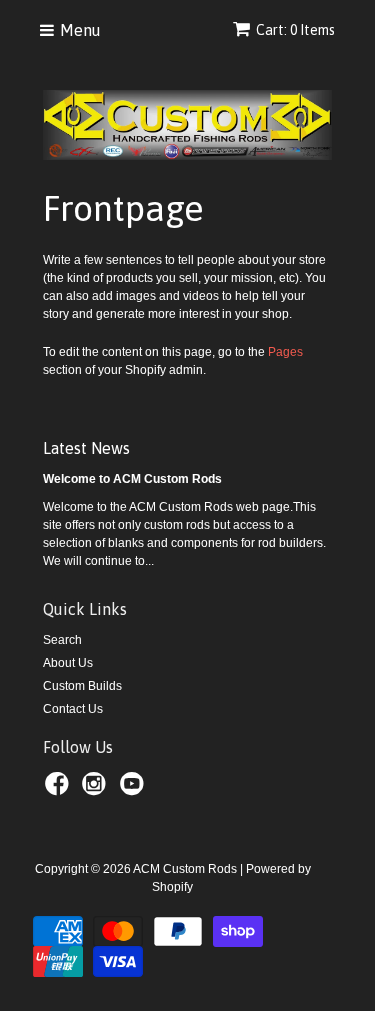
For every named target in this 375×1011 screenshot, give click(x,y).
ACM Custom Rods (185, 869)
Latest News (86, 448)
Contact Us (73, 709)
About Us (68, 663)
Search (62, 640)
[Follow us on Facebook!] (60, 790)
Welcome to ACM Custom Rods (132, 479)
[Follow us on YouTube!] (135, 790)
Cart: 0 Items (295, 30)
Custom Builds (82, 686)
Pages (285, 352)
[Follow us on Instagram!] (97, 790)
